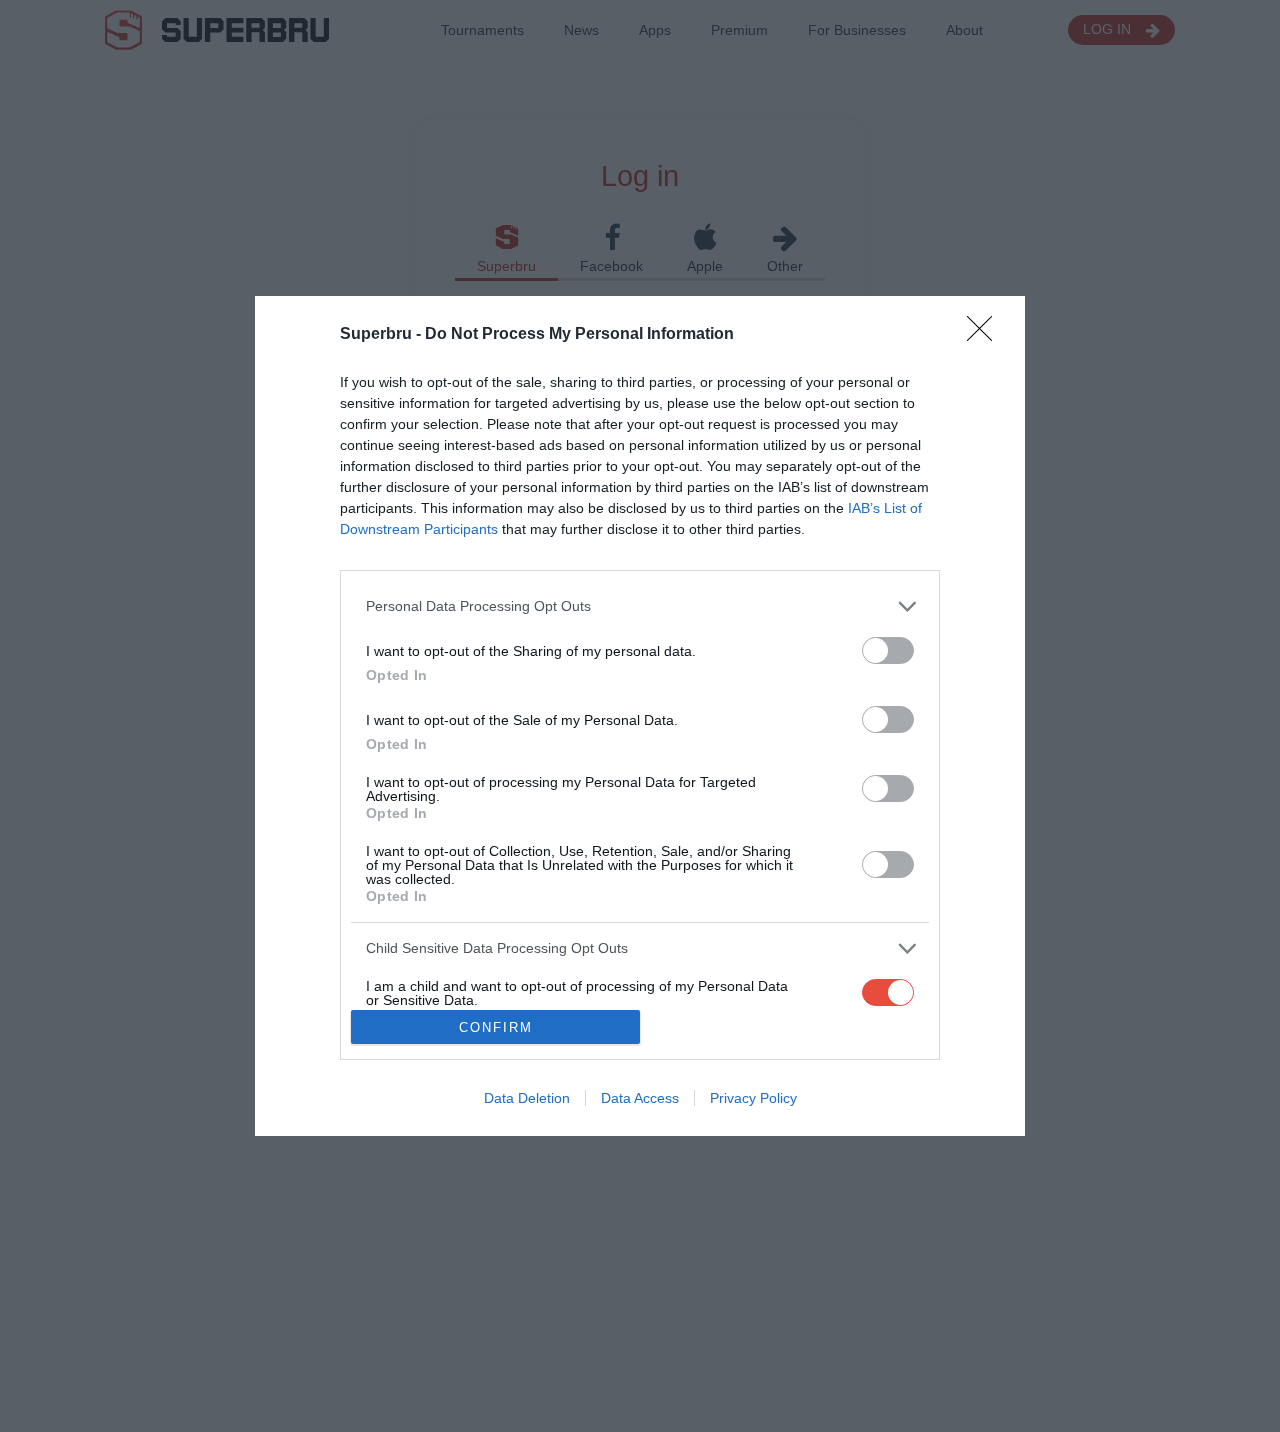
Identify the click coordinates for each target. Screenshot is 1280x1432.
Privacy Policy (753, 1098)
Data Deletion (527, 1098)
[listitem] (640, 606)
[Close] (986, 335)
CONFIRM (496, 1027)
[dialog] (640, 716)
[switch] (888, 650)
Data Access (640, 1098)
